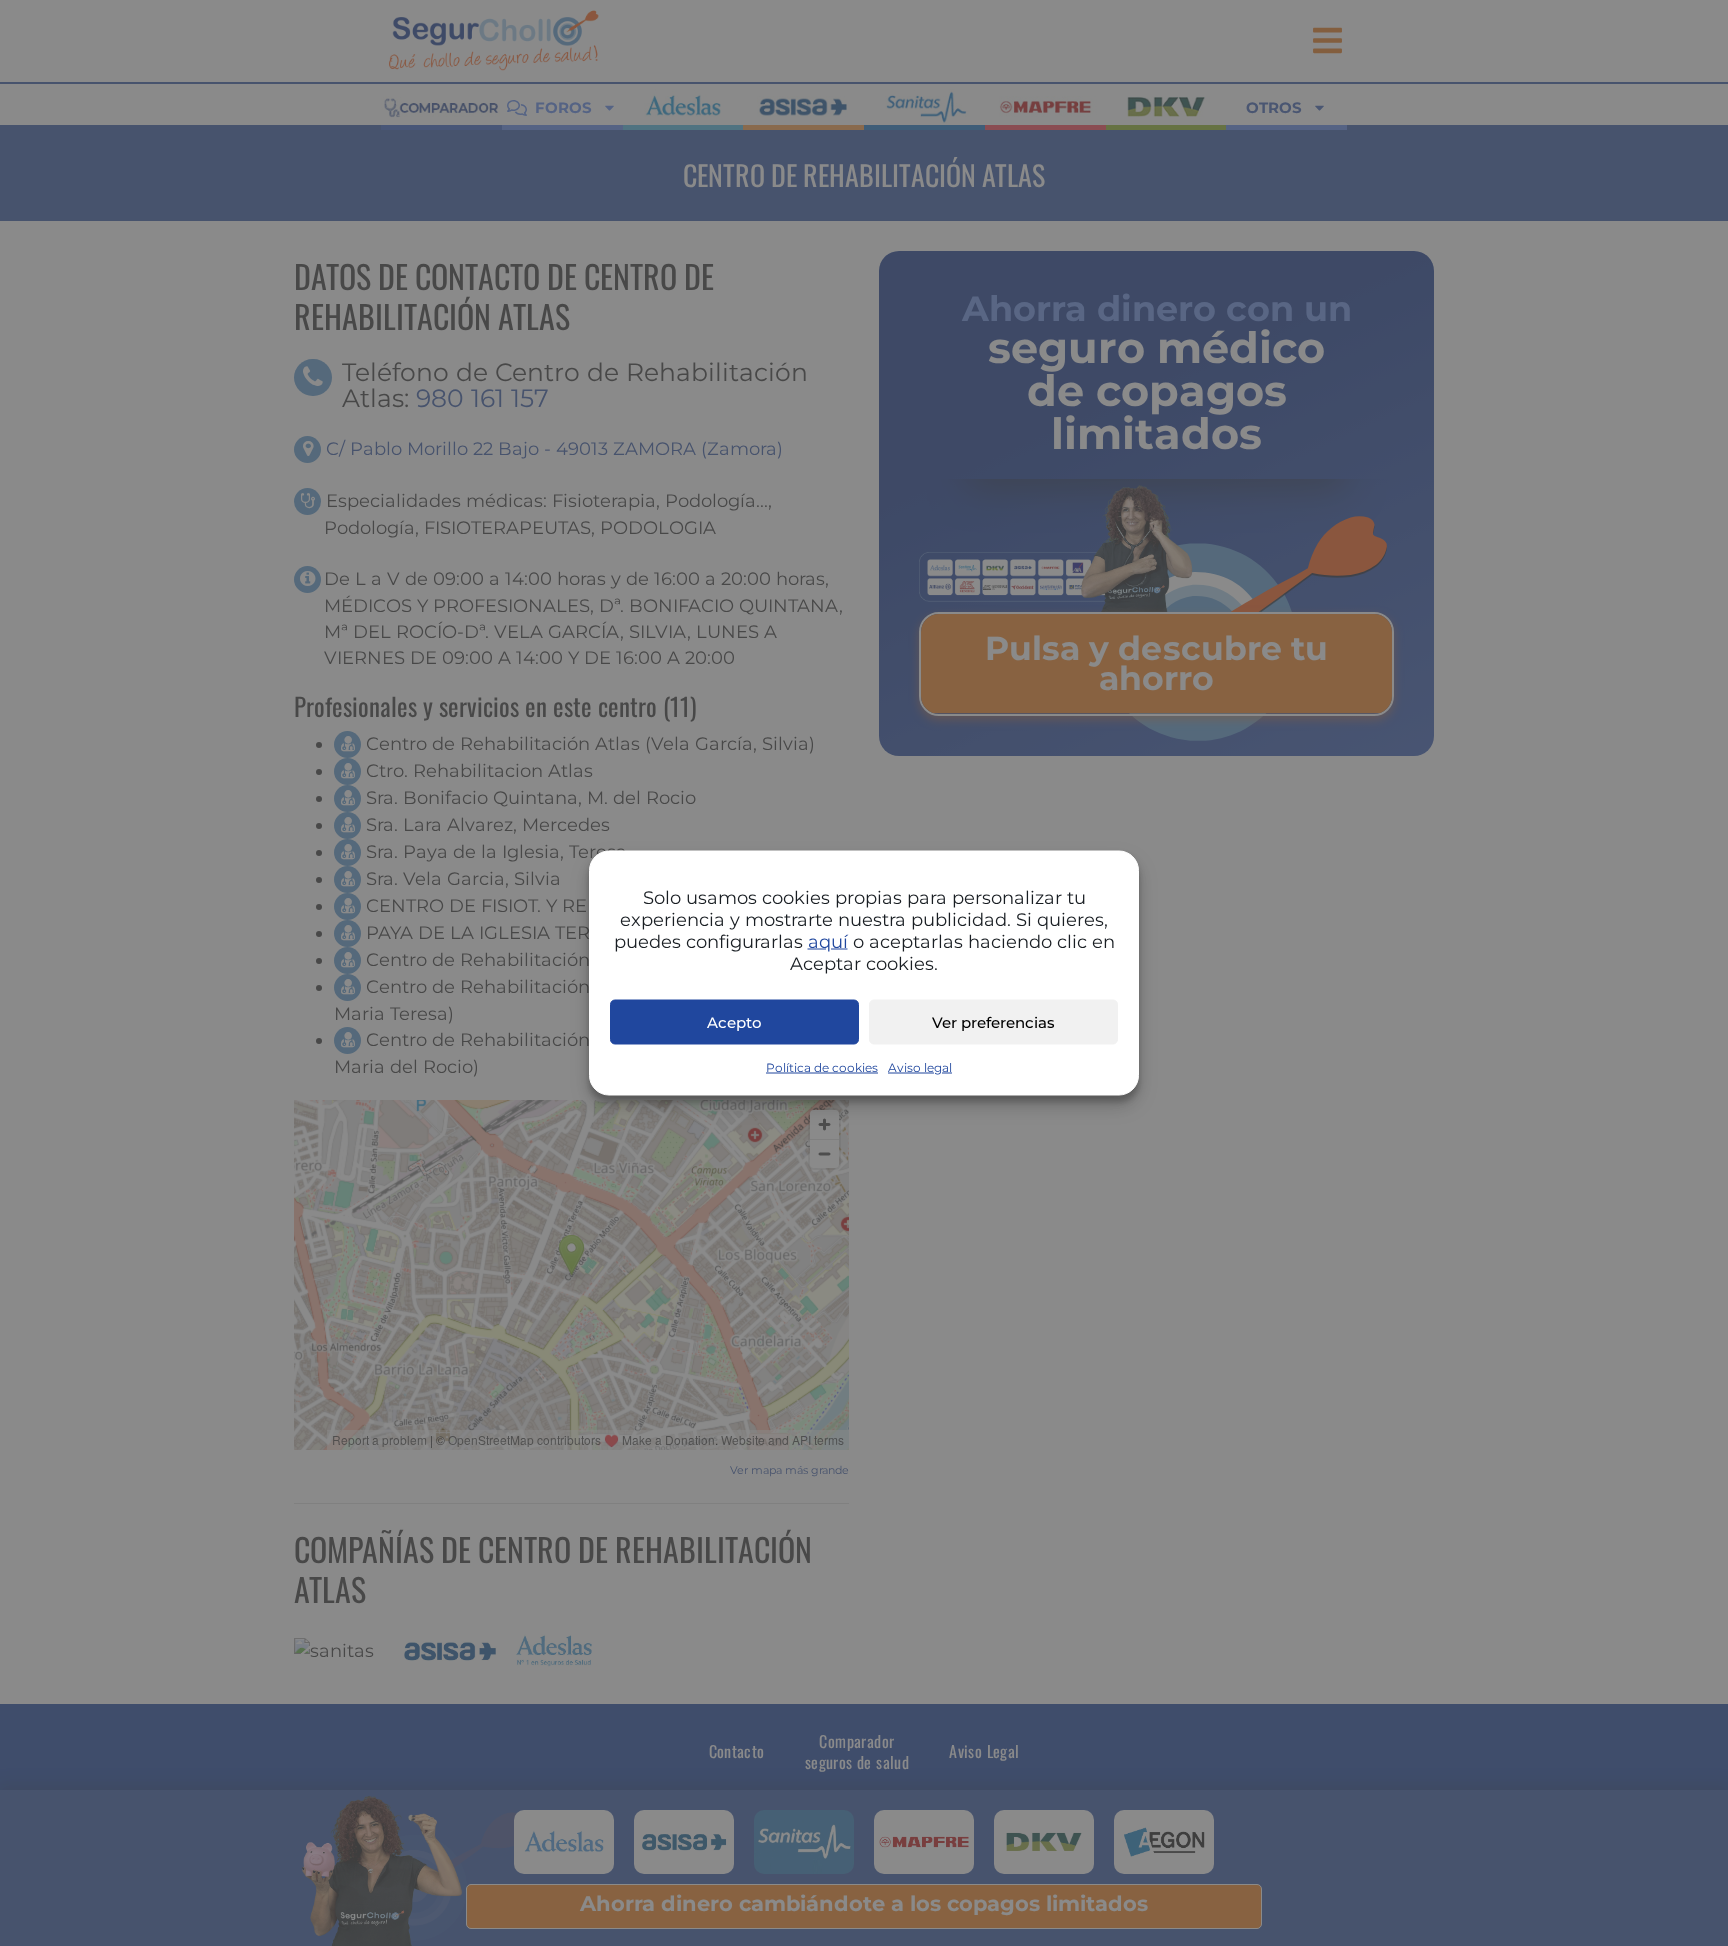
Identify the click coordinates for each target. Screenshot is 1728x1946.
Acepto (734, 1021)
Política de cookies (822, 1067)
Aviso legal (920, 1067)
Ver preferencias (993, 1021)
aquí (828, 942)
